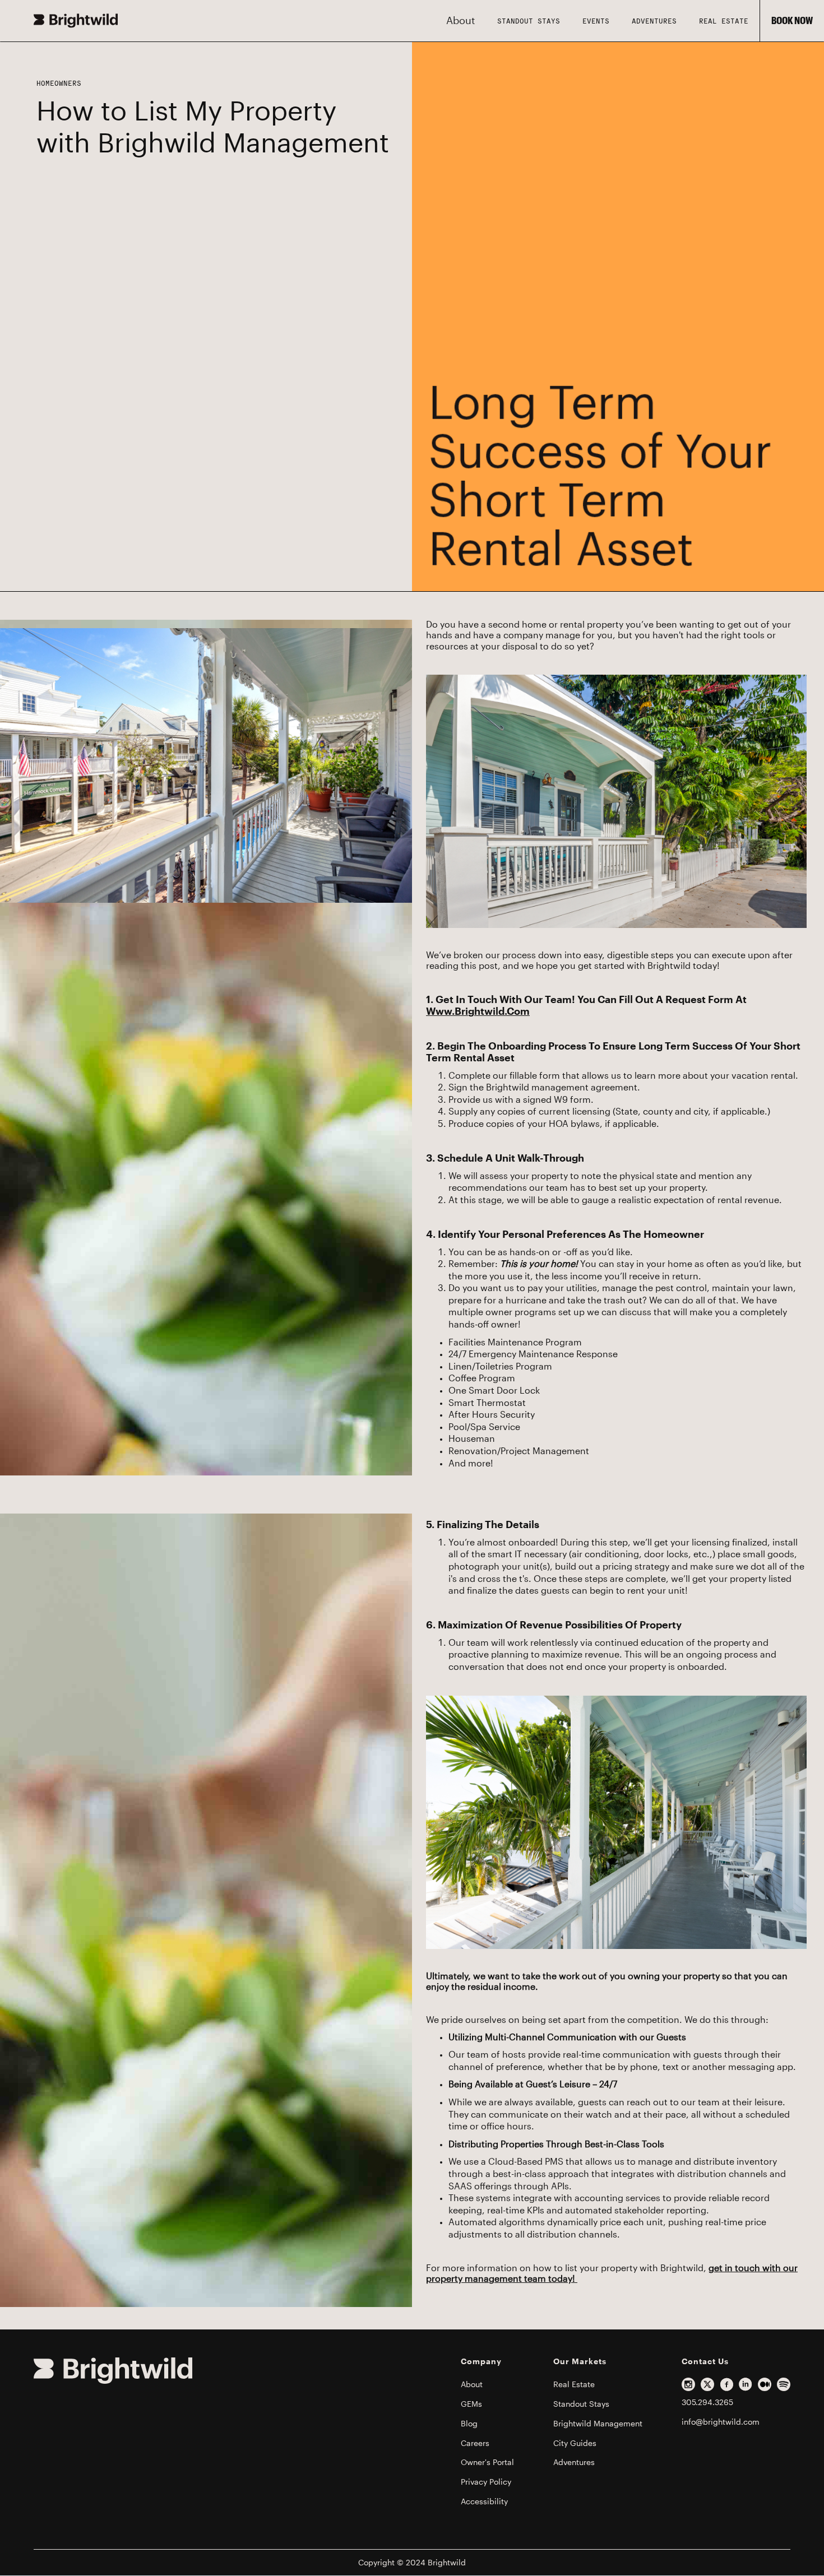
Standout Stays (581, 2404)
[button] (460, 21)
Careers (475, 2443)
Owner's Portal (487, 2462)
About (472, 2384)
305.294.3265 (707, 2402)
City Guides (575, 2443)
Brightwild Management (598, 2424)
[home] (76, 21)
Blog (469, 2424)
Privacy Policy (486, 2482)
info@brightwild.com (721, 2422)
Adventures (654, 21)
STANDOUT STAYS (529, 21)
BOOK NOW (792, 21)
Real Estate (724, 21)
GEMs (471, 2404)
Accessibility (484, 2501)
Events (596, 21)
